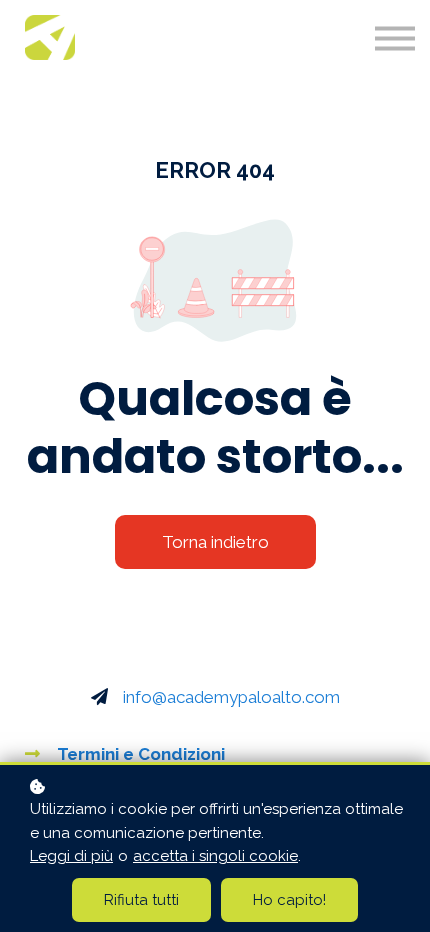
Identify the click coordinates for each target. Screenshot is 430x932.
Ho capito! (289, 900)
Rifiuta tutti (141, 900)
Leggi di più (71, 856)
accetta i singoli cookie (215, 856)
